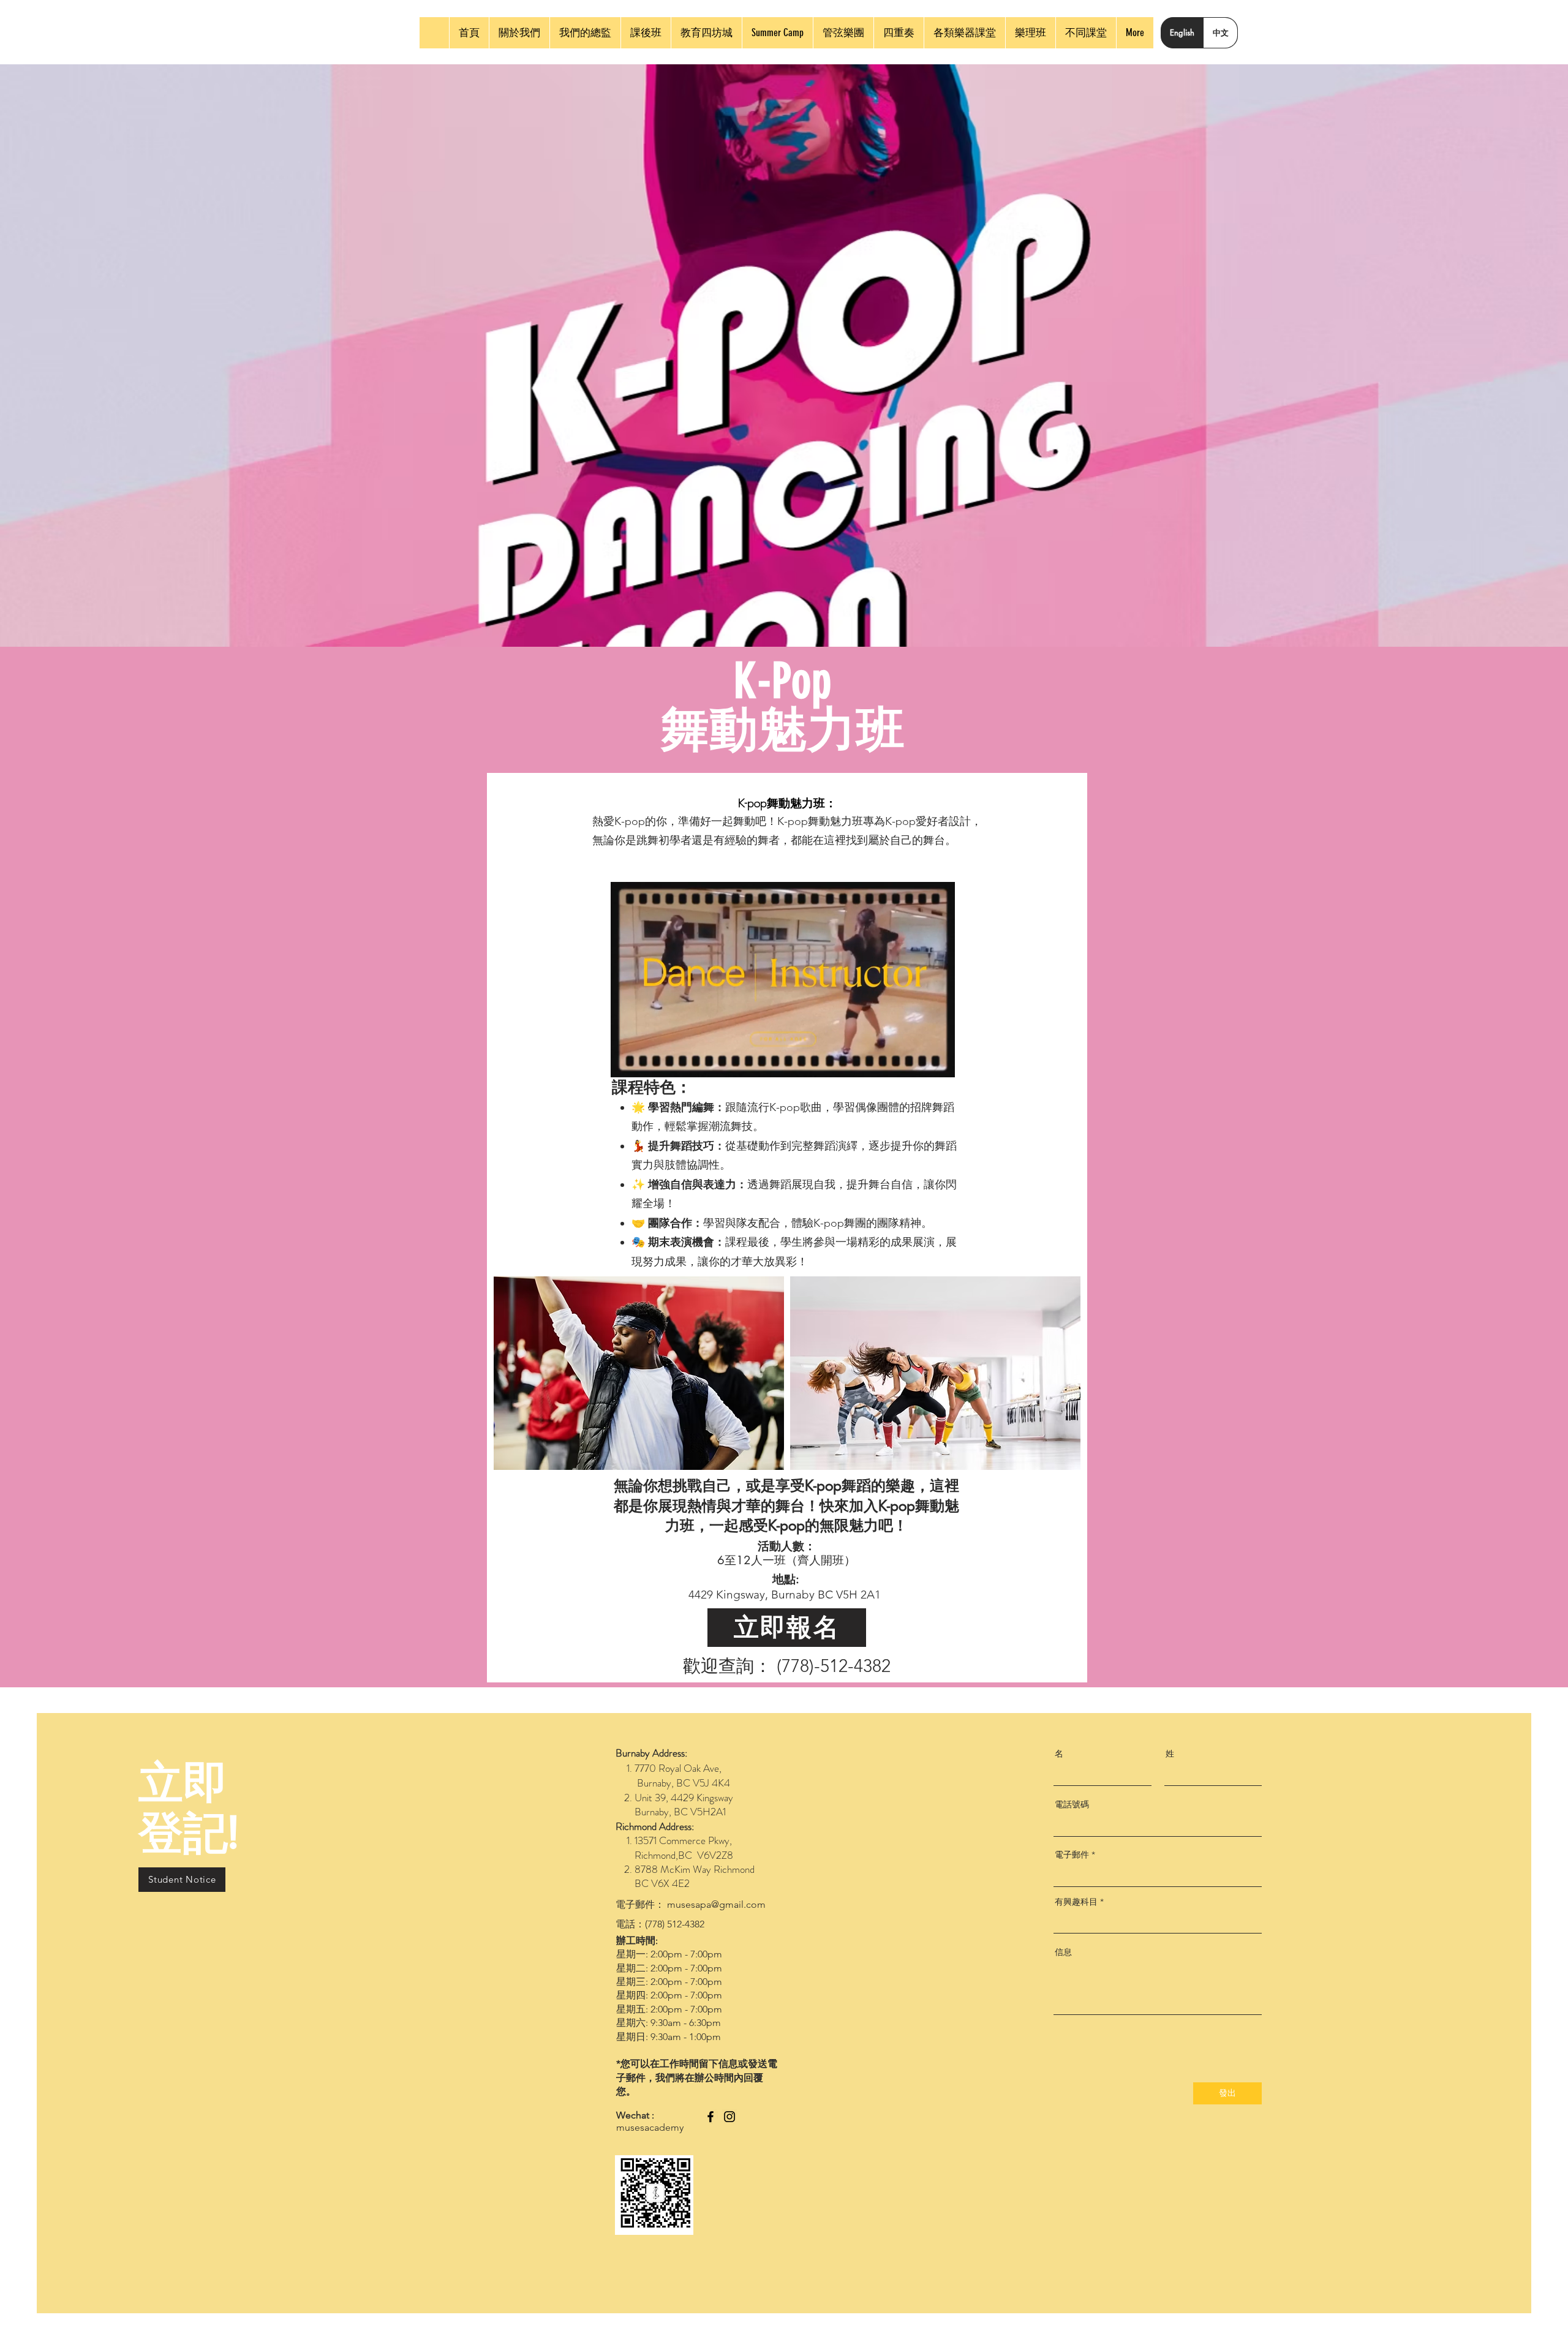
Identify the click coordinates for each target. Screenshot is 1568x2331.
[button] (939, 1064)
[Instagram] (729, 2117)
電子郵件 (1072, 1855)
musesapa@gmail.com (716, 1904)
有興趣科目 (1076, 1902)
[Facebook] (710, 2117)
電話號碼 (1072, 1804)
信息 (1063, 1952)
